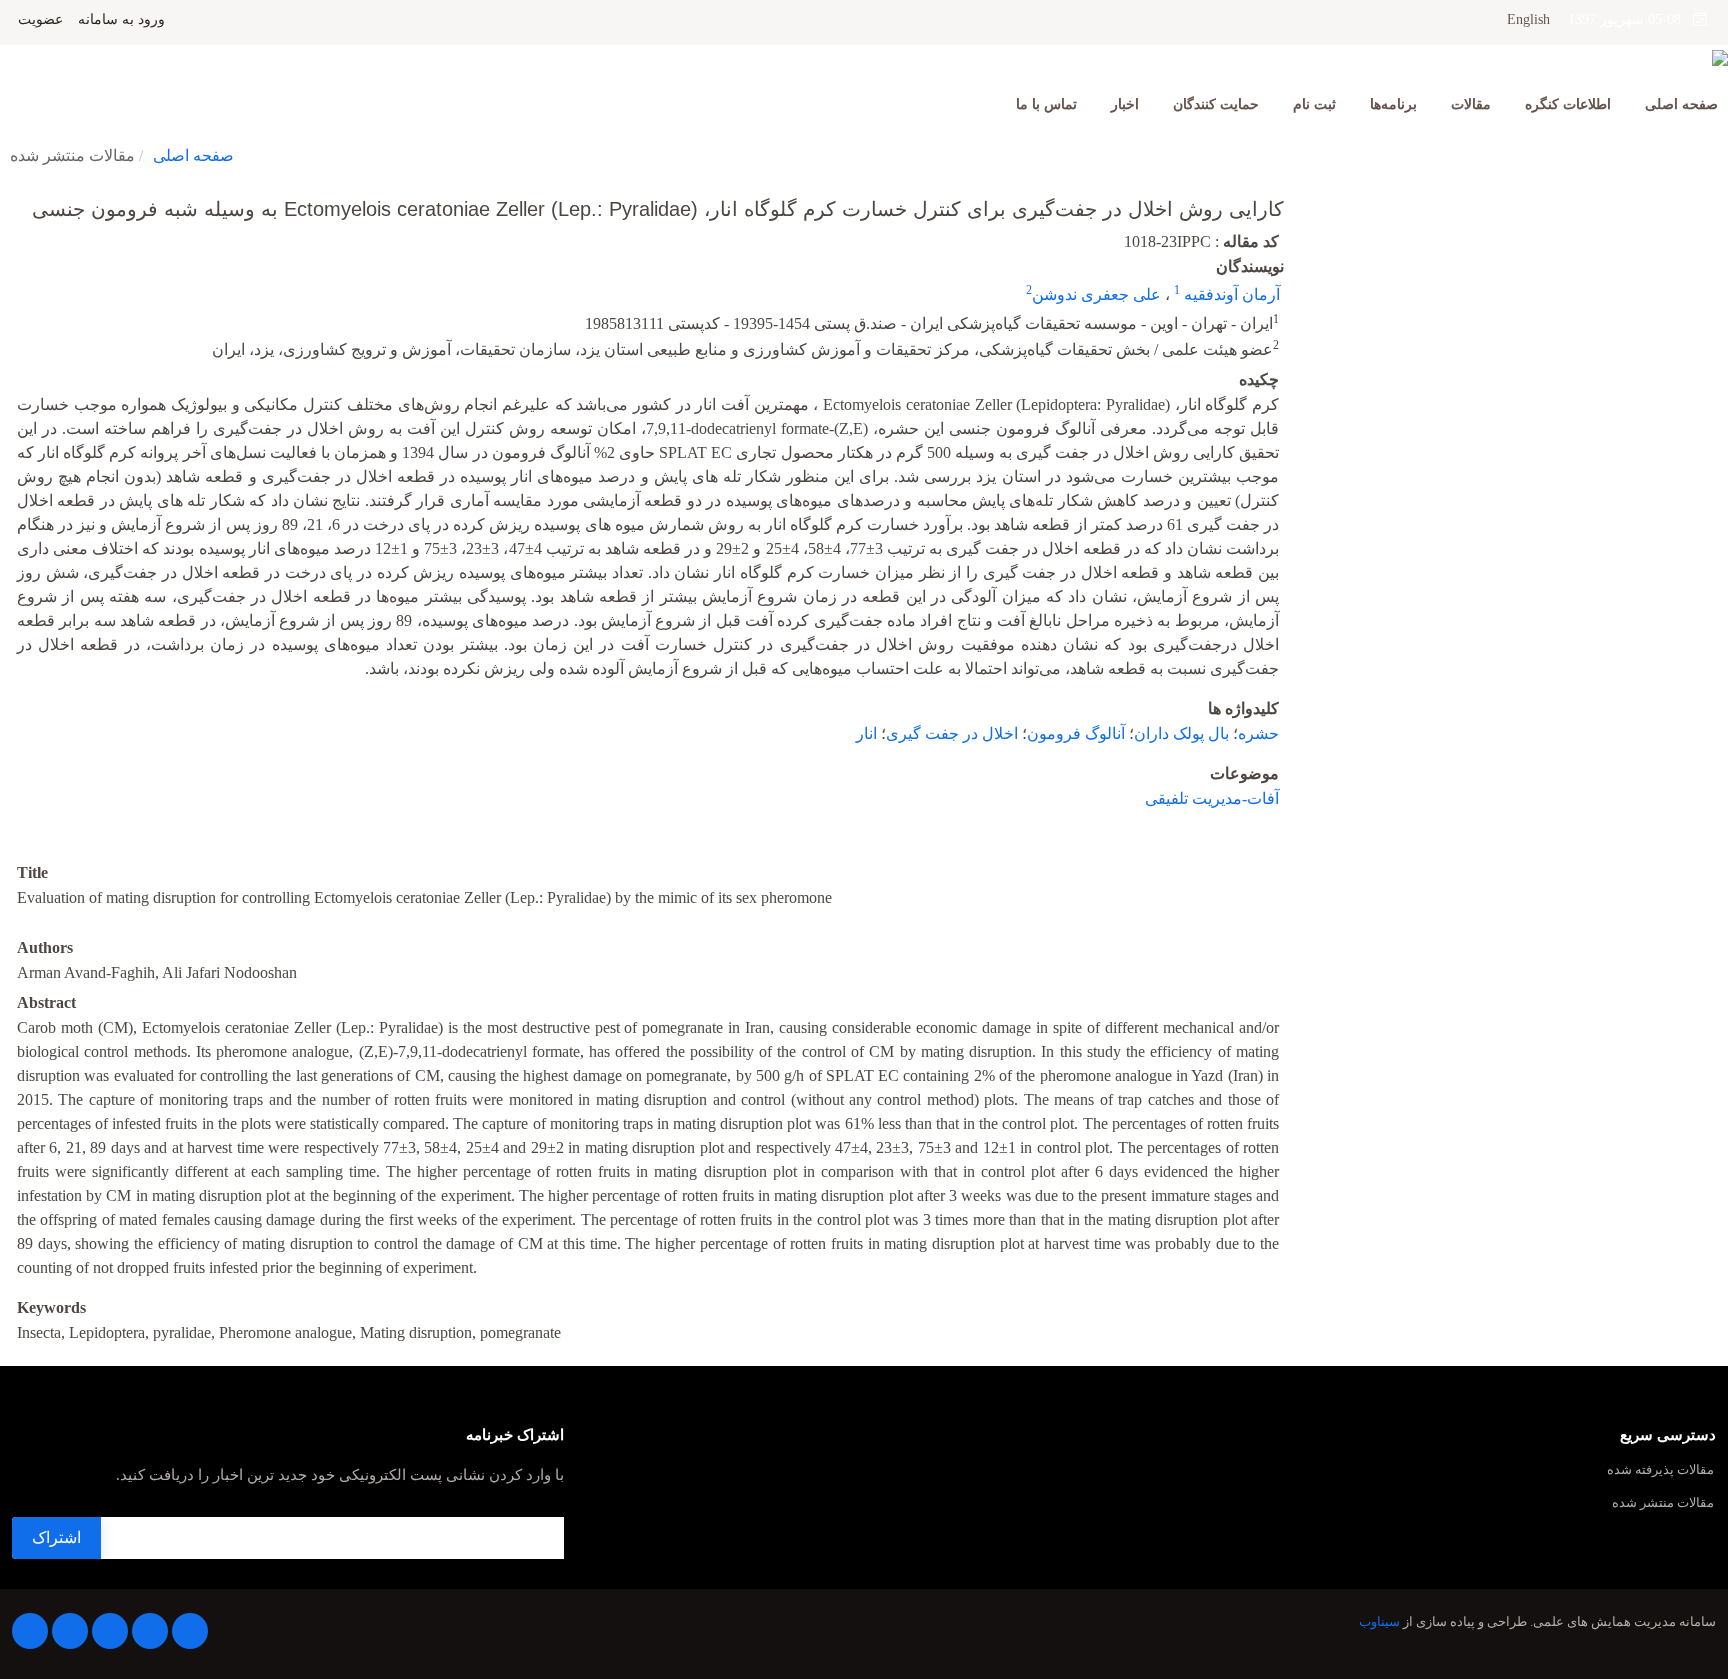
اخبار (1125, 104)
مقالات (1471, 104)
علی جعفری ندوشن (1096, 294)
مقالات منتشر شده (1663, 1503)
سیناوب (1379, 1622)
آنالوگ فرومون (1076, 733)
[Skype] (30, 1631)
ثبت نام (1314, 104)
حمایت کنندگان (1216, 104)
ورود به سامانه (121, 20)
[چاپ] (13, 196)
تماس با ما (1046, 104)
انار (866, 733)
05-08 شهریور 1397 (1630, 19)
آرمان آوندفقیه (1230, 294)
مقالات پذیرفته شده (1660, 1470)
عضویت (40, 20)
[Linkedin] (110, 1631)
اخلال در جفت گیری (952, 733)
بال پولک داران (1181, 733)
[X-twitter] (150, 1631)
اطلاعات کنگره (1568, 104)
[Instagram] (70, 1631)
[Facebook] (190, 1631)
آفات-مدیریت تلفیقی (1212, 798)
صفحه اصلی (1681, 104)
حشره (1258, 733)
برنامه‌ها (1393, 104)
